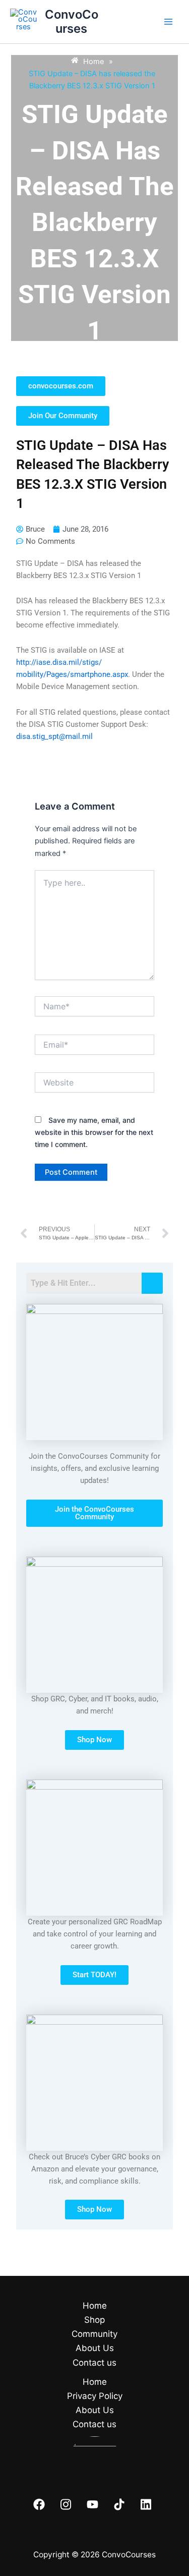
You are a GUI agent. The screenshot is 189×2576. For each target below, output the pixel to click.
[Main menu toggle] (168, 22)
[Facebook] (39, 2504)
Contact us (94, 2363)
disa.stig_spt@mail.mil (54, 736)
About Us (95, 2348)
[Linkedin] (146, 2504)
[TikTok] (119, 2504)
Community (94, 2334)
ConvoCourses (72, 21)
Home (95, 2306)
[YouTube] (92, 2504)
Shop (94, 2320)
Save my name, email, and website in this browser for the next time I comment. (94, 1132)
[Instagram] (66, 2504)
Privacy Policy (95, 2396)
